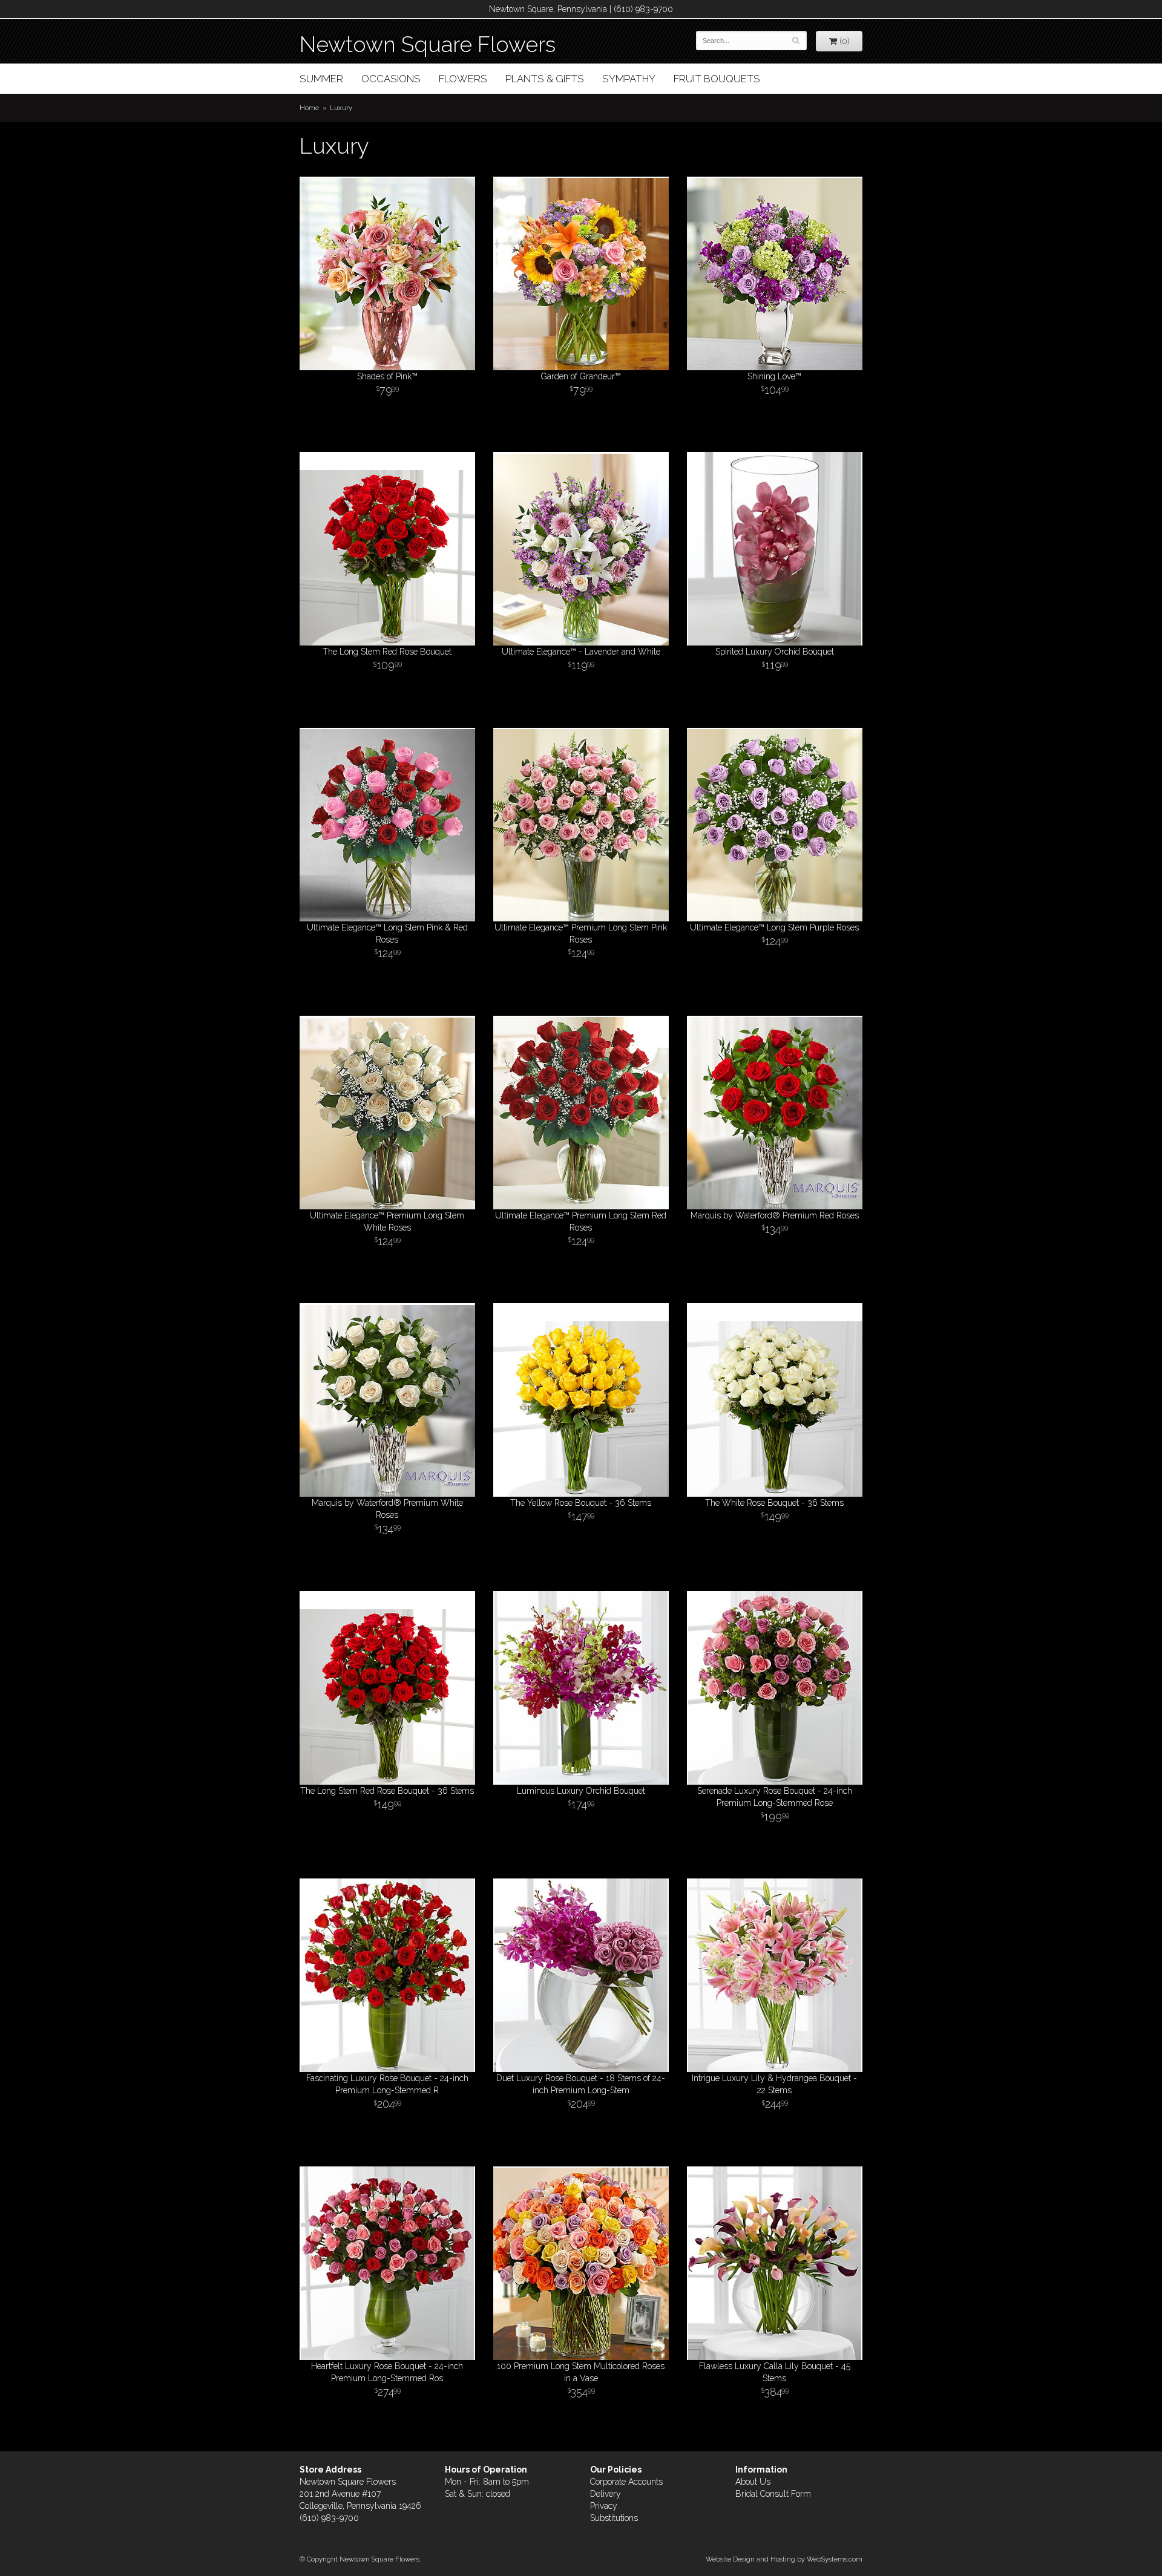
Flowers (463, 79)
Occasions (391, 79)
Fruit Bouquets (717, 79)
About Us (753, 2482)
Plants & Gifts (545, 79)
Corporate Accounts (626, 2482)
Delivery (606, 2494)
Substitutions (614, 2518)
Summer (321, 79)
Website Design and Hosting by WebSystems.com (784, 2559)
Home (309, 108)
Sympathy (629, 79)
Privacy (604, 2506)
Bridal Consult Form (773, 2494)
